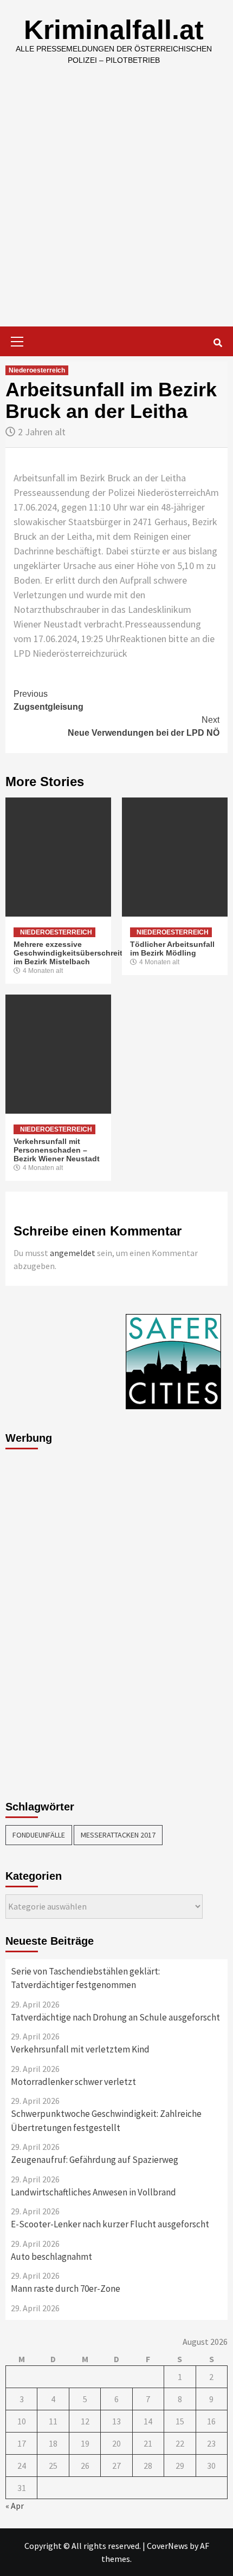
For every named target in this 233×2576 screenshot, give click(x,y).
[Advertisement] (116, 205)
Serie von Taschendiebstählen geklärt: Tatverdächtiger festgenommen (85, 1978)
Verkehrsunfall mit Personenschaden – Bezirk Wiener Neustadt (57, 1150)
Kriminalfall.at (114, 30)
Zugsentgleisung (48, 700)
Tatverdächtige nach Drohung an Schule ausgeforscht (115, 2017)
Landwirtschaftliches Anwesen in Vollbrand (93, 2192)
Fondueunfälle (39, 1835)
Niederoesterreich (37, 370)
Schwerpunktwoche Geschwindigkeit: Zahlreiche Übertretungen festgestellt (106, 2121)
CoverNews (167, 2546)
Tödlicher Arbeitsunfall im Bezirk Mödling (172, 949)
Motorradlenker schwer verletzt (73, 2082)
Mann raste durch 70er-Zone (66, 2289)
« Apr (15, 2506)
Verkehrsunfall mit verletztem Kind (80, 2049)
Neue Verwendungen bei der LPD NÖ (144, 726)
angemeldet (73, 1253)
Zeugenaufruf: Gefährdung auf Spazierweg (95, 2160)
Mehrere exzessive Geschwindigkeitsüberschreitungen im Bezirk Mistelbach (80, 953)
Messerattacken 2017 (118, 1835)
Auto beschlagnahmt (51, 2257)
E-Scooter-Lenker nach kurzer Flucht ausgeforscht (110, 2224)
